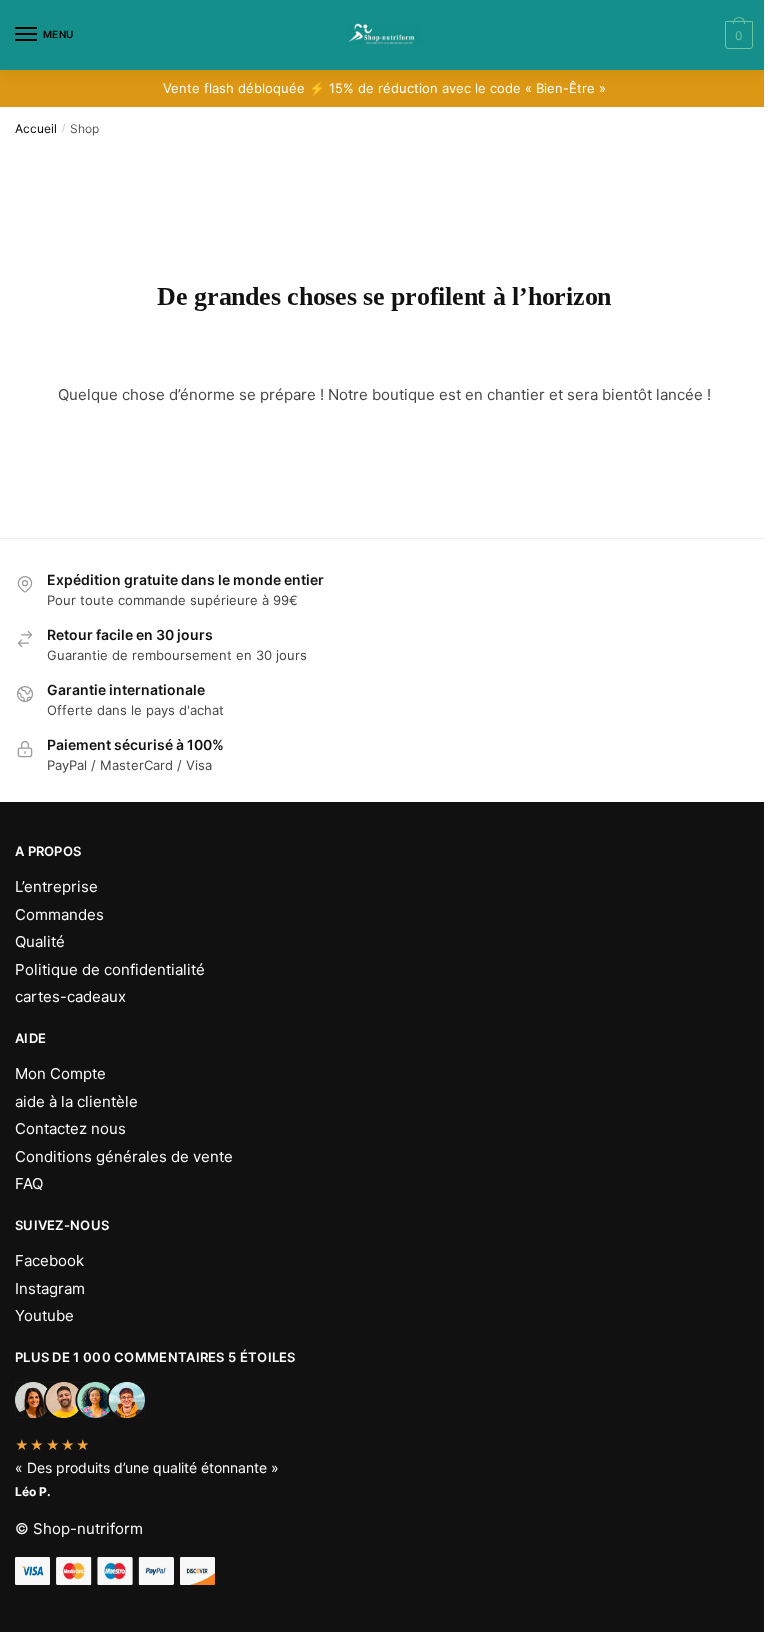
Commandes (59, 914)
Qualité (40, 941)
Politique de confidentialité (110, 969)
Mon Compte (60, 1073)
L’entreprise (56, 886)
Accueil (36, 128)
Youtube (44, 1315)
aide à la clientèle (76, 1101)
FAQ (29, 1183)
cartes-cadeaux (70, 996)
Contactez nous (70, 1128)
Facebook (49, 1260)
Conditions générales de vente (124, 1156)
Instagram (50, 1288)
